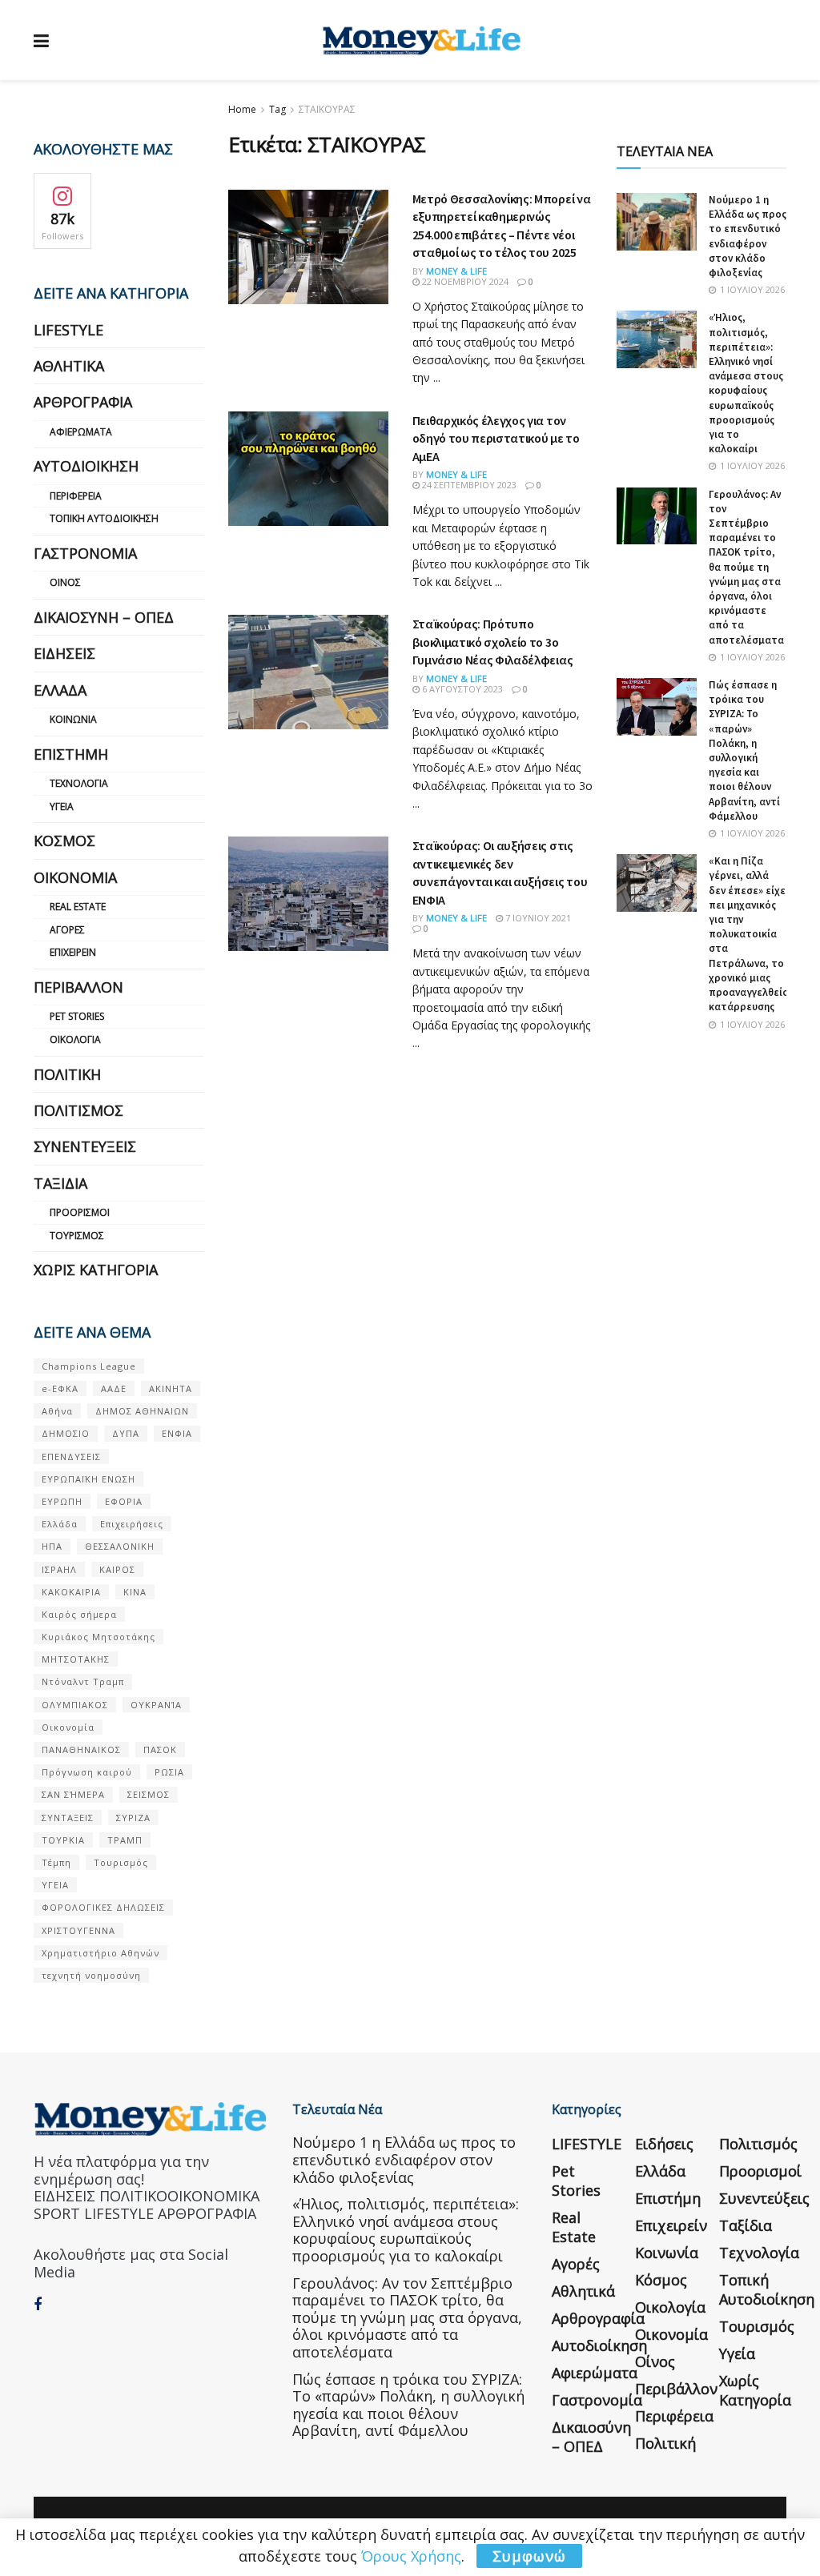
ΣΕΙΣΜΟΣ (149, 1794)
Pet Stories (77, 1016)
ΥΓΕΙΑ (55, 1885)
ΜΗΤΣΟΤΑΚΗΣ (76, 1659)
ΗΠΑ (52, 1546)
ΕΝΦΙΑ (177, 1433)
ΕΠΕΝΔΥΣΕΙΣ (71, 1457)
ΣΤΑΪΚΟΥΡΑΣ (327, 109)
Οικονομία (75, 877)
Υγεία (62, 807)
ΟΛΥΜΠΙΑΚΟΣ (75, 1705)
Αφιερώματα (81, 432)
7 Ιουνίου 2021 (537, 918)
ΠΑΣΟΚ (160, 1749)
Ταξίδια (60, 1183)
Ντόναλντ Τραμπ (83, 1681)
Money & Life (456, 271)
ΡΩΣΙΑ (169, 1772)
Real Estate (78, 907)
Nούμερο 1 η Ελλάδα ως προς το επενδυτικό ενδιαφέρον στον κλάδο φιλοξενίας (748, 236)
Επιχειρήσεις (132, 1524)
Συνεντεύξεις (85, 1146)
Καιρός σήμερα (79, 1614)
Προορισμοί (80, 1212)
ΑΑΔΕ (114, 1388)
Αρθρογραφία (83, 402)
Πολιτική (67, 1074)
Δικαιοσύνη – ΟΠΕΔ (104, 617)
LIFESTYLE (68, 330)
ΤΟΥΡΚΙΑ (63, 1840)
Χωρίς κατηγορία (96, 1270)
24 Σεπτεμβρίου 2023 (468, 485)
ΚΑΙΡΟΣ (117, 1569)
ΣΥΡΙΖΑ (133, 1818)
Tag (277, 109)
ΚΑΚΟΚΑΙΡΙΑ (71, 1592)
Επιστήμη (71, 754)
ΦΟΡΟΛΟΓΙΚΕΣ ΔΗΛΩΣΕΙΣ (103, 1907)
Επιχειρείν (73, 952)
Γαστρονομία (85, 553)
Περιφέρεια (76, 496)
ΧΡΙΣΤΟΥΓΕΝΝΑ (78, 1930)
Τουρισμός (77, 1236)
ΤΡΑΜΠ (125, 1840)
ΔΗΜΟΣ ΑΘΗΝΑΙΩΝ (142, 1411)
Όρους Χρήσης (411, 2556)
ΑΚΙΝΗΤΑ (171, 1388)
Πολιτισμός (78, 1110)
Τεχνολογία (79, 783)
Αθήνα (57, 1411)
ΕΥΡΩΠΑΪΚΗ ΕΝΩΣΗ (88, 1479)
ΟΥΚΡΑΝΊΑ (156, 1705)
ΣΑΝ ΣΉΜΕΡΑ (73, 1794)
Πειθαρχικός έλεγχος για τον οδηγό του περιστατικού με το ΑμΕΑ (496, 438)
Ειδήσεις (64, 653)
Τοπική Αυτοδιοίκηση (104, 518)
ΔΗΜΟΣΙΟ (66, 1433)
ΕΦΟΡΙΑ (124, 1501)
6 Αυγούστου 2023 (461, 689)
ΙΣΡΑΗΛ (59, 1569)
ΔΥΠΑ (126, 1433)
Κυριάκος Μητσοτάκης (98, 1637)
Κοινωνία (73, 719)
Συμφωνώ (529, 2556)
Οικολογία (75, 1039)
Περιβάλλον (78, 987)
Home (242, 109)
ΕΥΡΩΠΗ (62, 1501)
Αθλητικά (69, 366)
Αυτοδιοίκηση (86, 466)
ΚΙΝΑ (135, 1592)
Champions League (89, 1366)
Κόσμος (64, 841)
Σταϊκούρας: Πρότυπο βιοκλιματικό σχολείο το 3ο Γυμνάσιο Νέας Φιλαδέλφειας (493, 642)
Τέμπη (56, 1862)
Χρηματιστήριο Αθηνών (100, 1953)
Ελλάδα (60, 690)
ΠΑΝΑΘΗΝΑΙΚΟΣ (81, 1749)
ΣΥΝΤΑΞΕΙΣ (68, 1818)
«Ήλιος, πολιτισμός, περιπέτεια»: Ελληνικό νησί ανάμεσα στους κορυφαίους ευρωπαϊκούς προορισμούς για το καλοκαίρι (746, 383)
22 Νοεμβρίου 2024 (464, 281)
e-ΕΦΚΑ (60, 1388)
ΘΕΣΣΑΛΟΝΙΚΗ (120, 1546)
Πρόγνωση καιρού (87, 1772)
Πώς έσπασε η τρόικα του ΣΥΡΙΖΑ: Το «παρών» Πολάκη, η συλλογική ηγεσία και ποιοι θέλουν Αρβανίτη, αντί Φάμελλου (744, 750)
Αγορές (67, 930)
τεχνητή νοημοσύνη (91, 1975)
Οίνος (65, 582)
